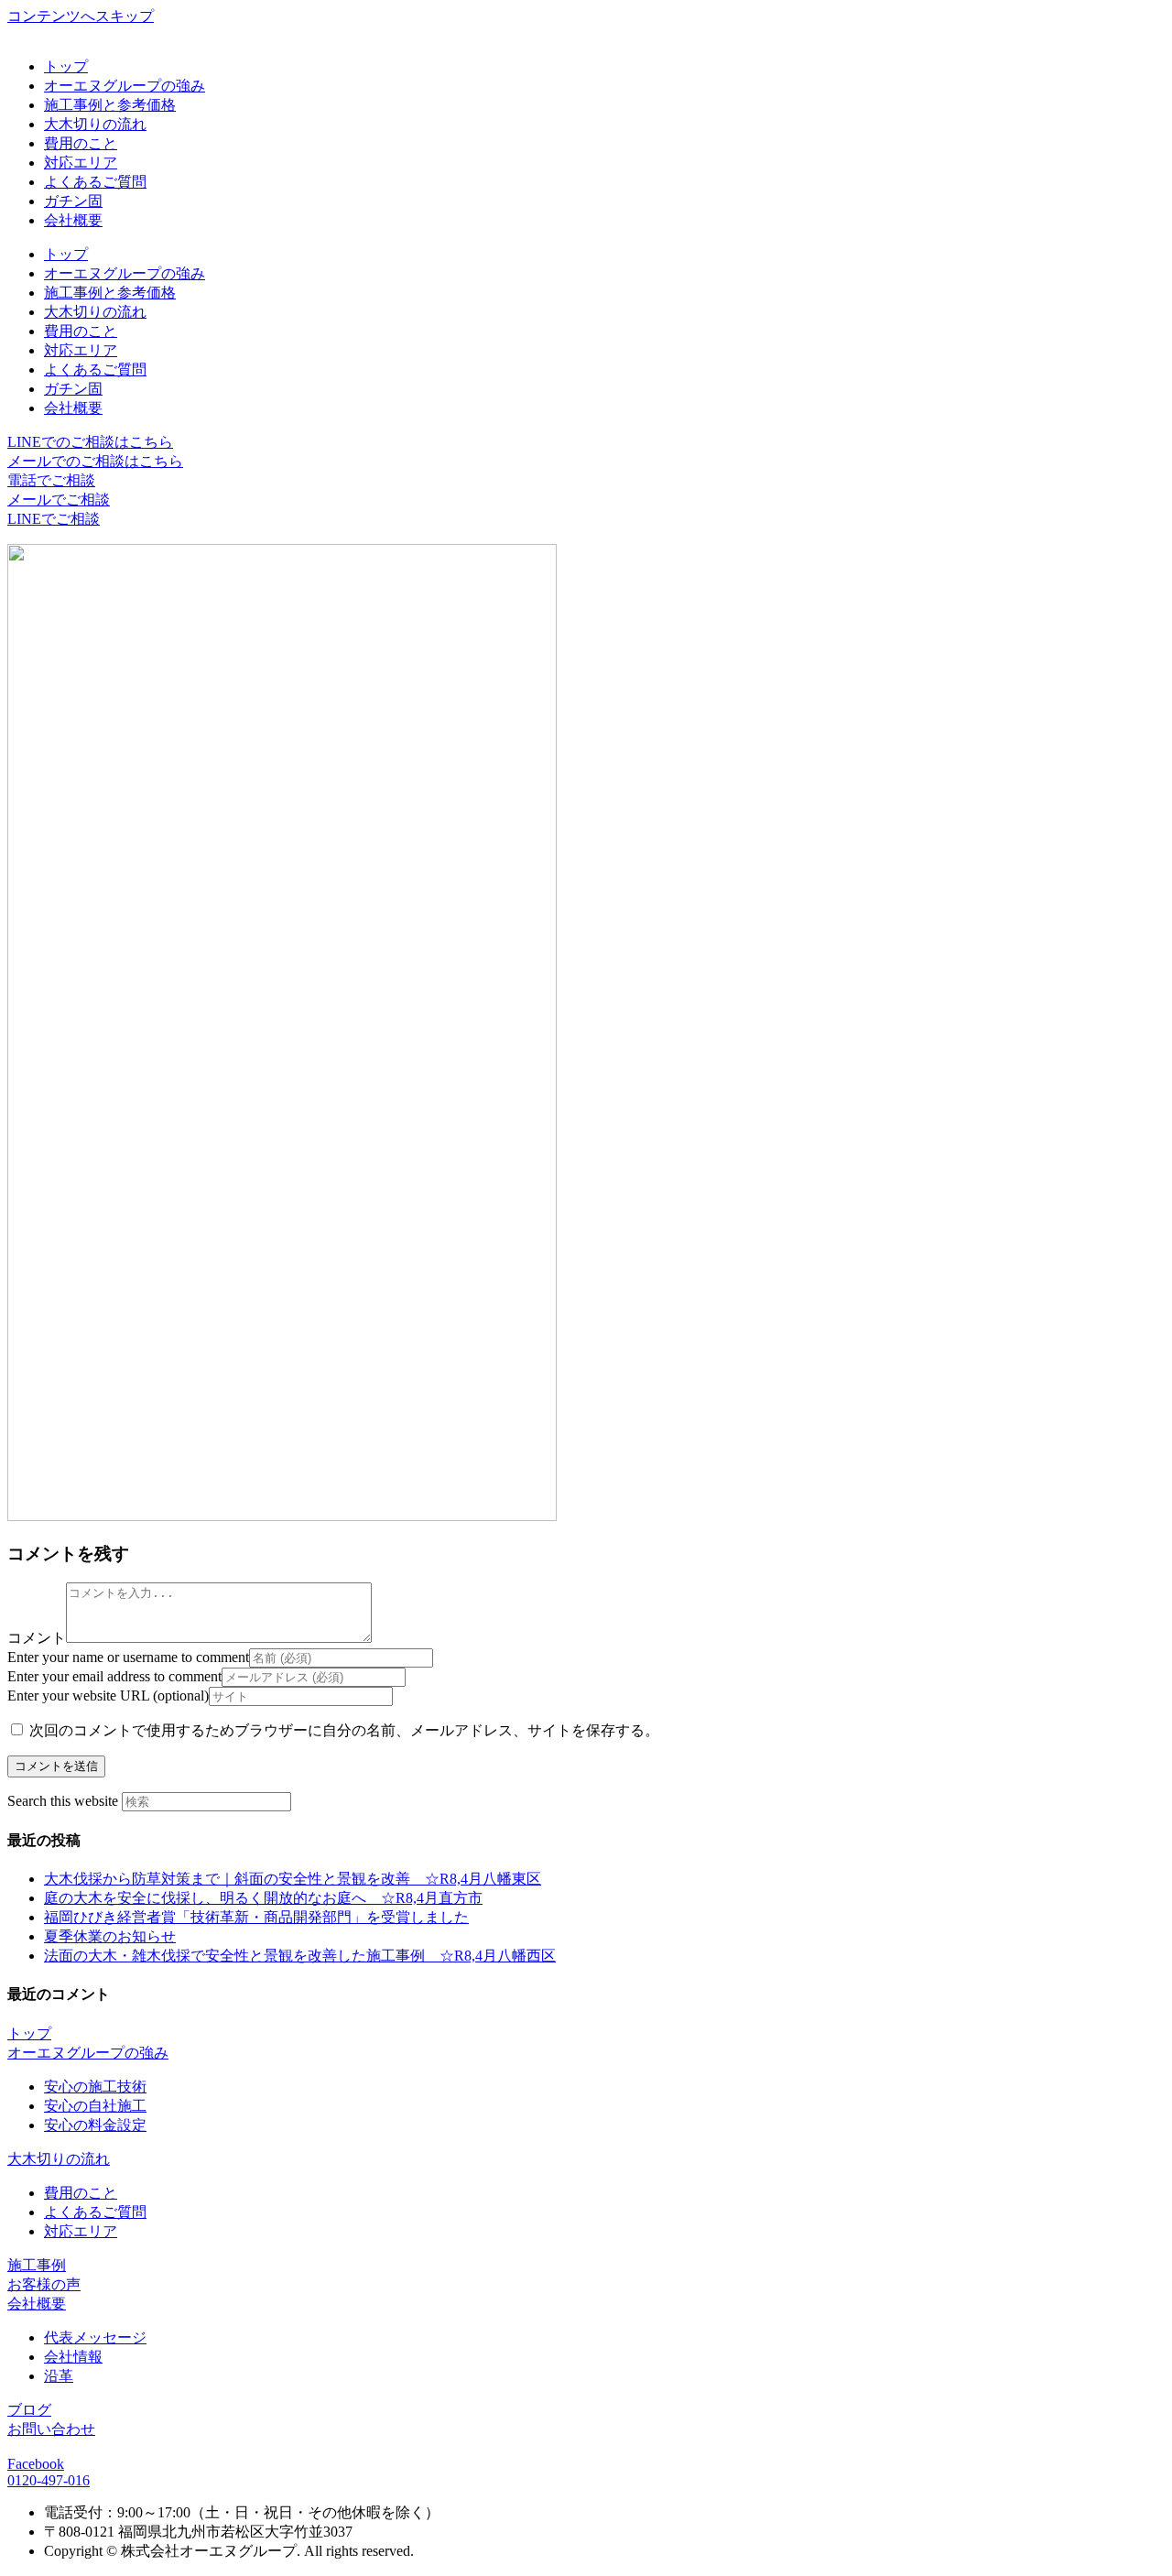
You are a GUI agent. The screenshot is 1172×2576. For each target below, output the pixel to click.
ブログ (29, 2410)
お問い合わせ (51, 2429)
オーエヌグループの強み (125, 86)
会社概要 (73, 220)
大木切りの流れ (95, 124)
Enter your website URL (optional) (108, 1696)
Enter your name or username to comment (128, 1657)
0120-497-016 (49, 2480)
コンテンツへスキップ (81, 16)
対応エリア (81, 163)
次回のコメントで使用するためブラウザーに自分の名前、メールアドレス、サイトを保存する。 (344, 1730)
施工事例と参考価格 (110, 105)
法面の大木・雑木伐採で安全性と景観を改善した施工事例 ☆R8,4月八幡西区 (300, 1956)
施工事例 (37, 2265)
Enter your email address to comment (114, 1676)
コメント (37, 1638)
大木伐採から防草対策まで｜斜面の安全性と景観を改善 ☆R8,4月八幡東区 (293, 1879)
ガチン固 (73, 201)
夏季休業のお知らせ (110, 1936)
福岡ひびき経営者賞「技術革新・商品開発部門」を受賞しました (256, 1917)
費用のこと (81, 143)
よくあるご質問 (95, 182)
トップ (66, 66)
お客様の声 (44, 2284)
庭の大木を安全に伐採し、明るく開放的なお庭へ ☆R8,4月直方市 (263, 1898)
